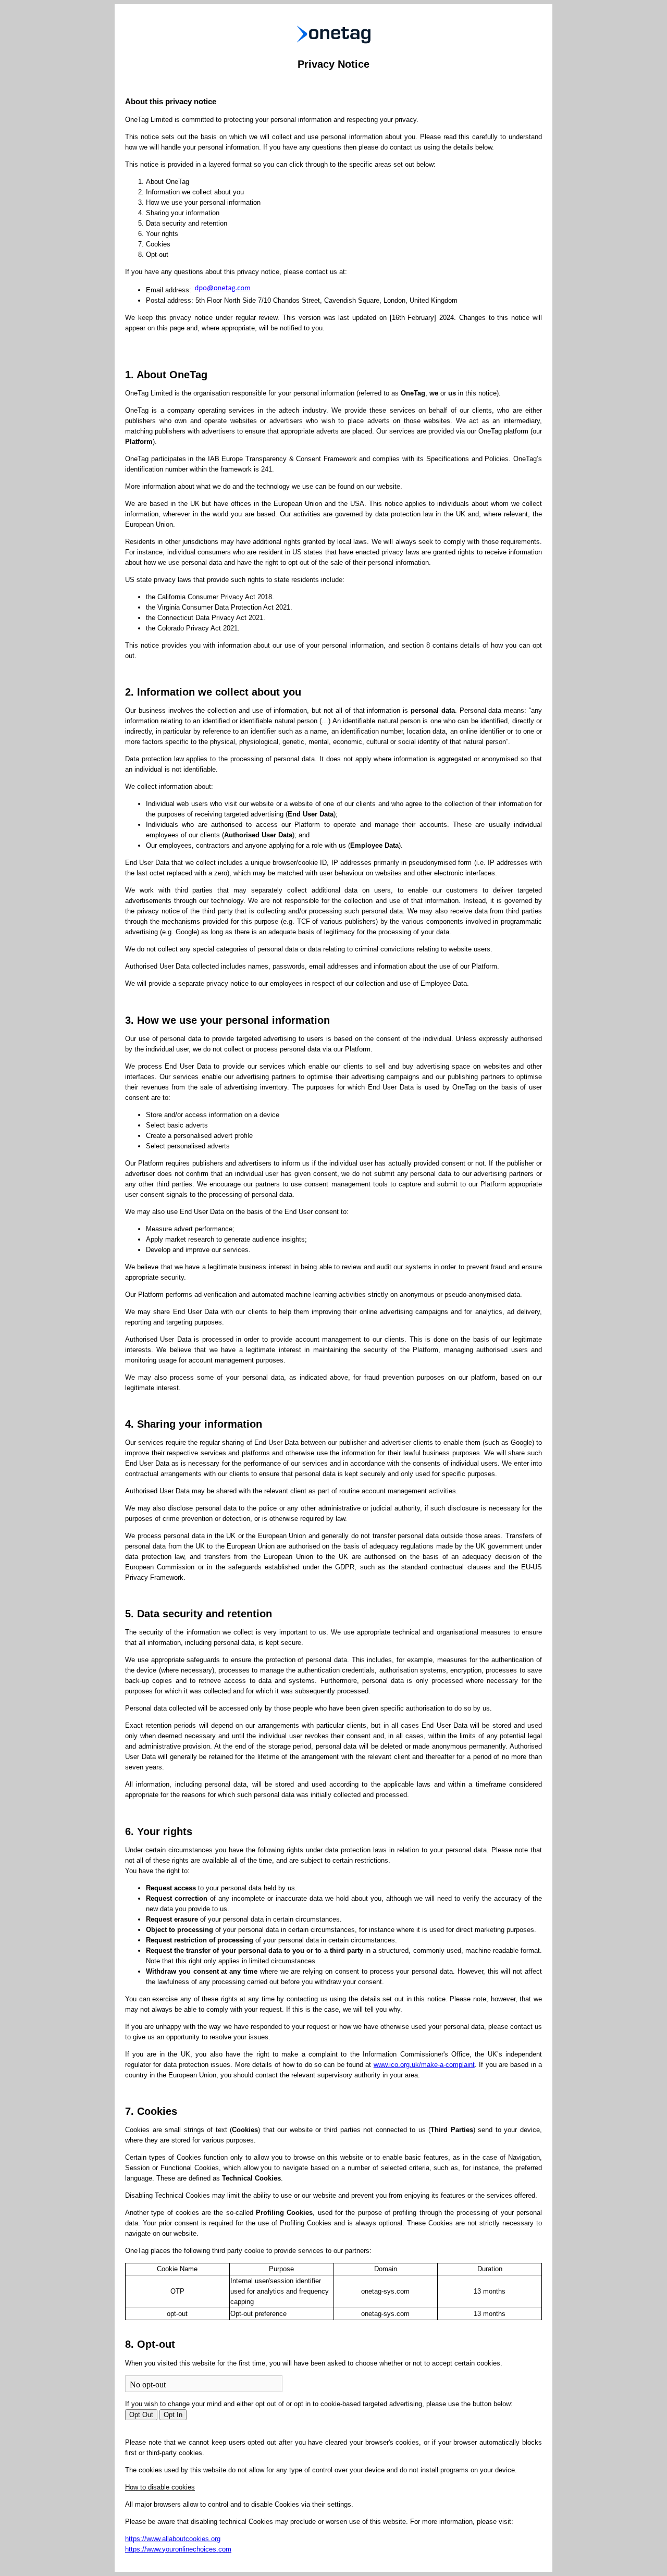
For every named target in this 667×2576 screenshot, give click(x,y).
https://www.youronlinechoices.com (178, 2549)
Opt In (173, 2415)
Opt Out (141, 2415)
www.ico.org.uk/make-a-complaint (424, 2065)
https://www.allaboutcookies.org (173, 2539)
